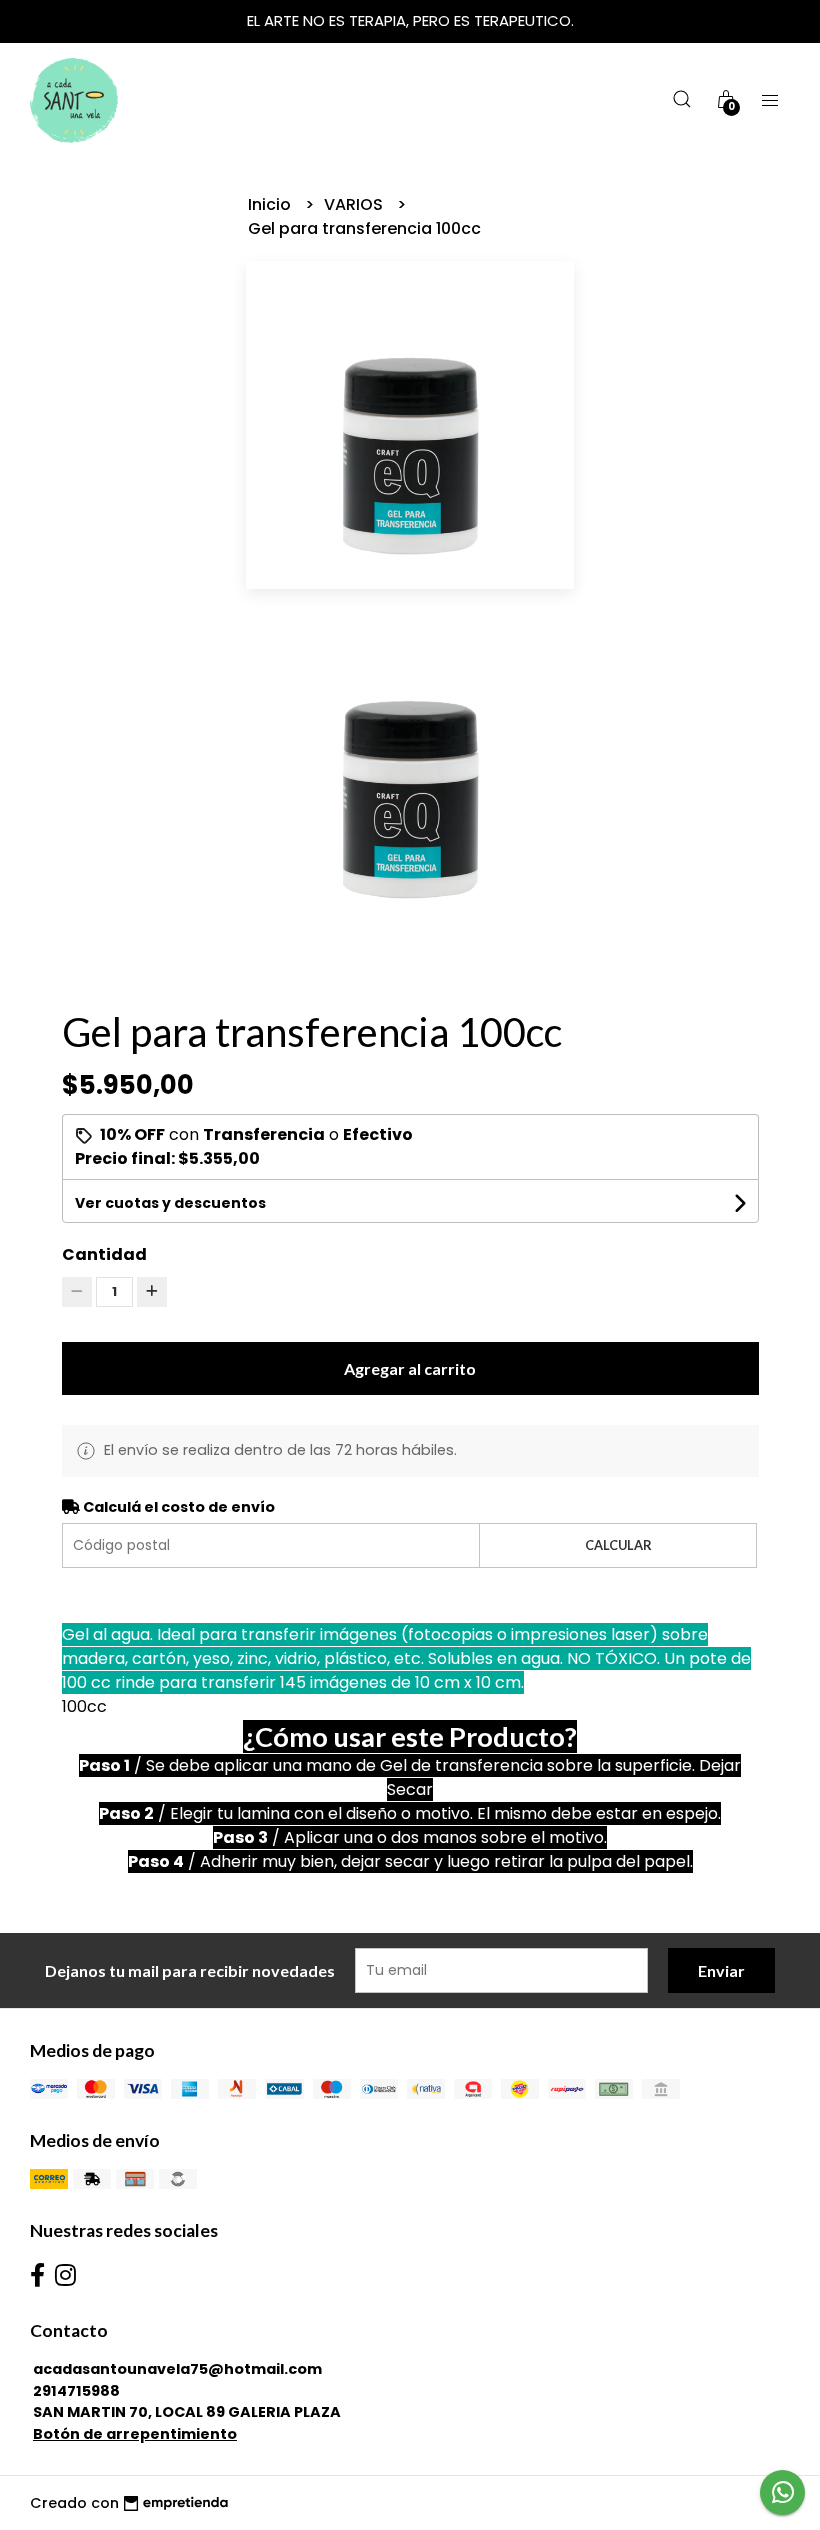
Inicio (271, 204)
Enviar (721, 1970)
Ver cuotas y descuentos (170, 1203)
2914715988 (76, 2391)
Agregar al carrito (410, 1368)
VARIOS (355, 204)
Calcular (618, 1545)
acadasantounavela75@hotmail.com (177, 2369)
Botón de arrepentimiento (135, 2434)
